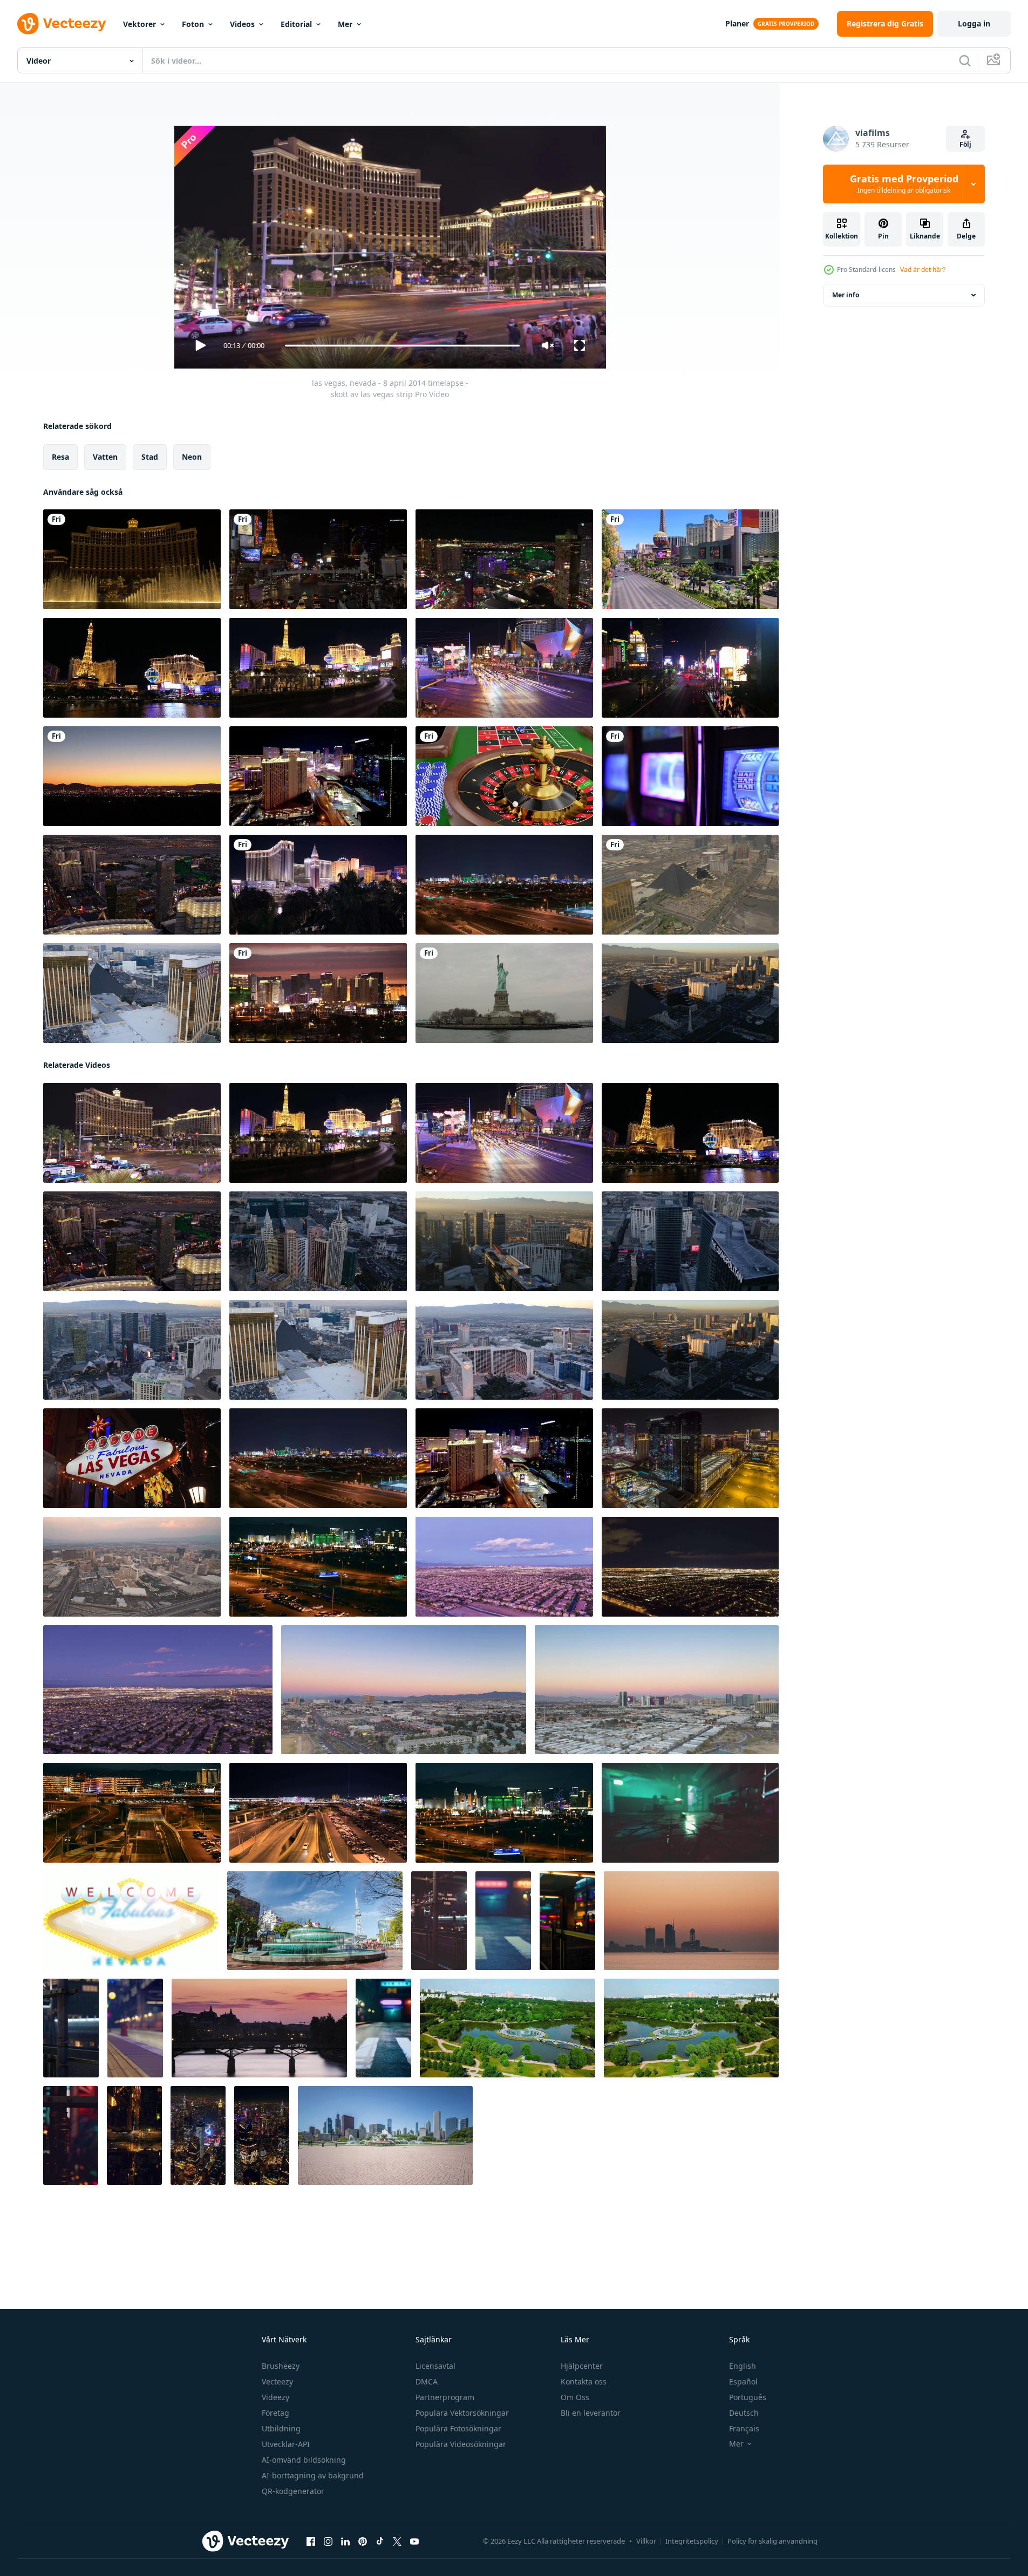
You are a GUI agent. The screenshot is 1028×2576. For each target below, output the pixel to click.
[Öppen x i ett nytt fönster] (397, 2541)
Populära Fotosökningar (458, 2428)
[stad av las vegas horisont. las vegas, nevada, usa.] (504, 1813)
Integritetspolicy (692, 2541)
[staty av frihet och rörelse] (504, 993)
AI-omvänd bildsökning (304, 2460)
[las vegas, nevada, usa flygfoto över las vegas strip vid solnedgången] (690, 993)
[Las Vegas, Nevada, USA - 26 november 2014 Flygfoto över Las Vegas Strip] (132, 993)
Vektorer (139, 24)
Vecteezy (277, 2381)
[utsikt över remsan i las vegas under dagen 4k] (690, 559)
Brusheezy (281, 2366)
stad (150, 457)
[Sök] (965, 60)
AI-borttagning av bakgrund (313, 2475)
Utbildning (281, 2428)
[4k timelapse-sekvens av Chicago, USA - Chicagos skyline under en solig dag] (385, 2135)
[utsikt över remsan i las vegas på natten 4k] (690, 668)
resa (60, 457)
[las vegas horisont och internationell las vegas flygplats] (318, 1567)
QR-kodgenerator (293, 2491)
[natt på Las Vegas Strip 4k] (318, 559)
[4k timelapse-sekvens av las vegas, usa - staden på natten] (504, 885)
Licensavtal (435, 2366)
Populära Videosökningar (461, 2444)
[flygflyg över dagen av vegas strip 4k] (690, 885)
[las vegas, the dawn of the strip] (132, 776)
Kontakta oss (584, 2381)
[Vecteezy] (62, 24)
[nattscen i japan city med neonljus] (439, 1921)
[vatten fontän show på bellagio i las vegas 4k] (132, 559)
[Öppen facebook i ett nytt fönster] (311, 2541)
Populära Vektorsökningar (462, 2413)
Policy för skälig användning (772, 2541)
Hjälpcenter (582, 2366)
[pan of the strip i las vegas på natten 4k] (504, 559)
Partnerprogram (445, 2397)
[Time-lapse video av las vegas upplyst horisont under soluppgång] (318, 776)
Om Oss (575, 2397)
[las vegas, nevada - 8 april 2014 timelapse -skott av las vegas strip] (318, 668)
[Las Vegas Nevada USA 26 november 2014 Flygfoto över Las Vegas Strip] (132, 1350)
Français (744, 2428)
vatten (105, 457)
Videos (242, 24)
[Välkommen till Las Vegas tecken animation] (131, 1921)
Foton (193, 24)
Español (743, 2381)
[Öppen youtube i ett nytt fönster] (414, 2541)
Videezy (275, 2397)
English (743, 2366)
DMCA (427, 2381)
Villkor (646, 2541)
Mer (345, 24)
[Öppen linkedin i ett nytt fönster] (345, 2541)
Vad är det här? (923, 270)
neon (192, 457)
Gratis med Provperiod (904, 184)
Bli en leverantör (591, 2413)
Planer (737, 23)
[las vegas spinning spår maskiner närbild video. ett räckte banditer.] (690, 776)
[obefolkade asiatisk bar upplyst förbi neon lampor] (690, 1813)
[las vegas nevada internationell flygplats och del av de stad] (132, 1813)
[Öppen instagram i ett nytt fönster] (328, 2541)
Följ (965, 144)
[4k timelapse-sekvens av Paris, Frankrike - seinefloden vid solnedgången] (259, 2028)
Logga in (974, 23)
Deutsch (744, 2413)
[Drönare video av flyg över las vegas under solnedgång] (404, 1690)
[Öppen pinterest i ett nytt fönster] (363, 2541)
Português (748, 2397)
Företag (275, 2413)
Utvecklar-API (286, 2444)
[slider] (402, 346)
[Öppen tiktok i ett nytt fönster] (380, 2541)
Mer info (846, 295)
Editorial (296, 24)
